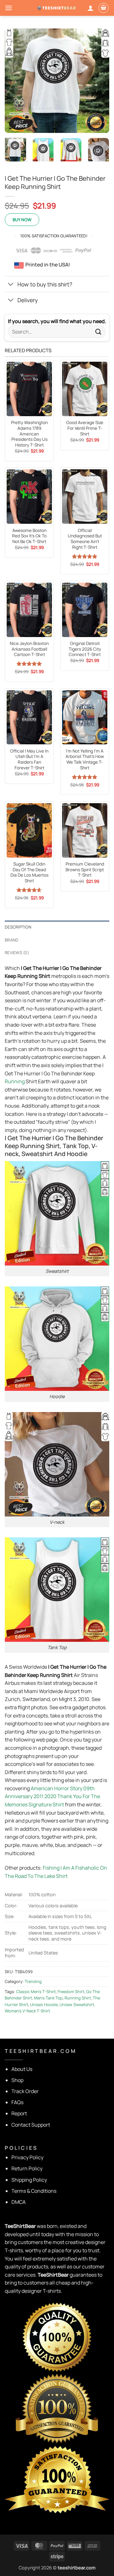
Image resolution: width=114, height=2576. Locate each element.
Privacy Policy (27, 2157)
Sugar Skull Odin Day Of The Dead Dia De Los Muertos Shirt (29, 872)
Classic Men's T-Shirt (36, 1991)
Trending (33, 1981)
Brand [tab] (12, 940)
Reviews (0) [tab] (17, 953)
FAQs (17, 2102)
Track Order (25, 2091)
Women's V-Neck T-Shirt (27, 2011)
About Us (22, 2069)
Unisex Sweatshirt (77, 2004)
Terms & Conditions (34, 2191)
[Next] (99, 81)
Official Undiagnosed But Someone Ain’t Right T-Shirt (85, 539)
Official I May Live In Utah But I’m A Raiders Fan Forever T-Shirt (29, 760)
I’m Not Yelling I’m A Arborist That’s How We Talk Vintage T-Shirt (85, 760)
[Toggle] (11, 285)
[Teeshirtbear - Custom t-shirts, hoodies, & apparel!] (57, 8)
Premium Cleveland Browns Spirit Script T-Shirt (85, 870)
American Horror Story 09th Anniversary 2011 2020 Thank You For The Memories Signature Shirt (52, 1796)
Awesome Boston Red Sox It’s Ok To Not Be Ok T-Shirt (29, 536)
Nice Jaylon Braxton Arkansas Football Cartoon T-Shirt (29, 649)
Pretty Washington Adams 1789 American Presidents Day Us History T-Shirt (29, 434)
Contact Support (31, 2125)
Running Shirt (78, 1998)
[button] (9, 8)
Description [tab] (18, 927)
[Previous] (15, 81)
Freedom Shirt (71, 1991)
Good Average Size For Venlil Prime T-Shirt (85, 428)
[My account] (91, 8)
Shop (17, 2080)
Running (15, 1081)
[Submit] (98, 332)
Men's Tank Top (48, 1998)
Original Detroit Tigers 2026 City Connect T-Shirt (85, 649)
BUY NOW (22, 220)
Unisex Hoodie (44, 2004)
